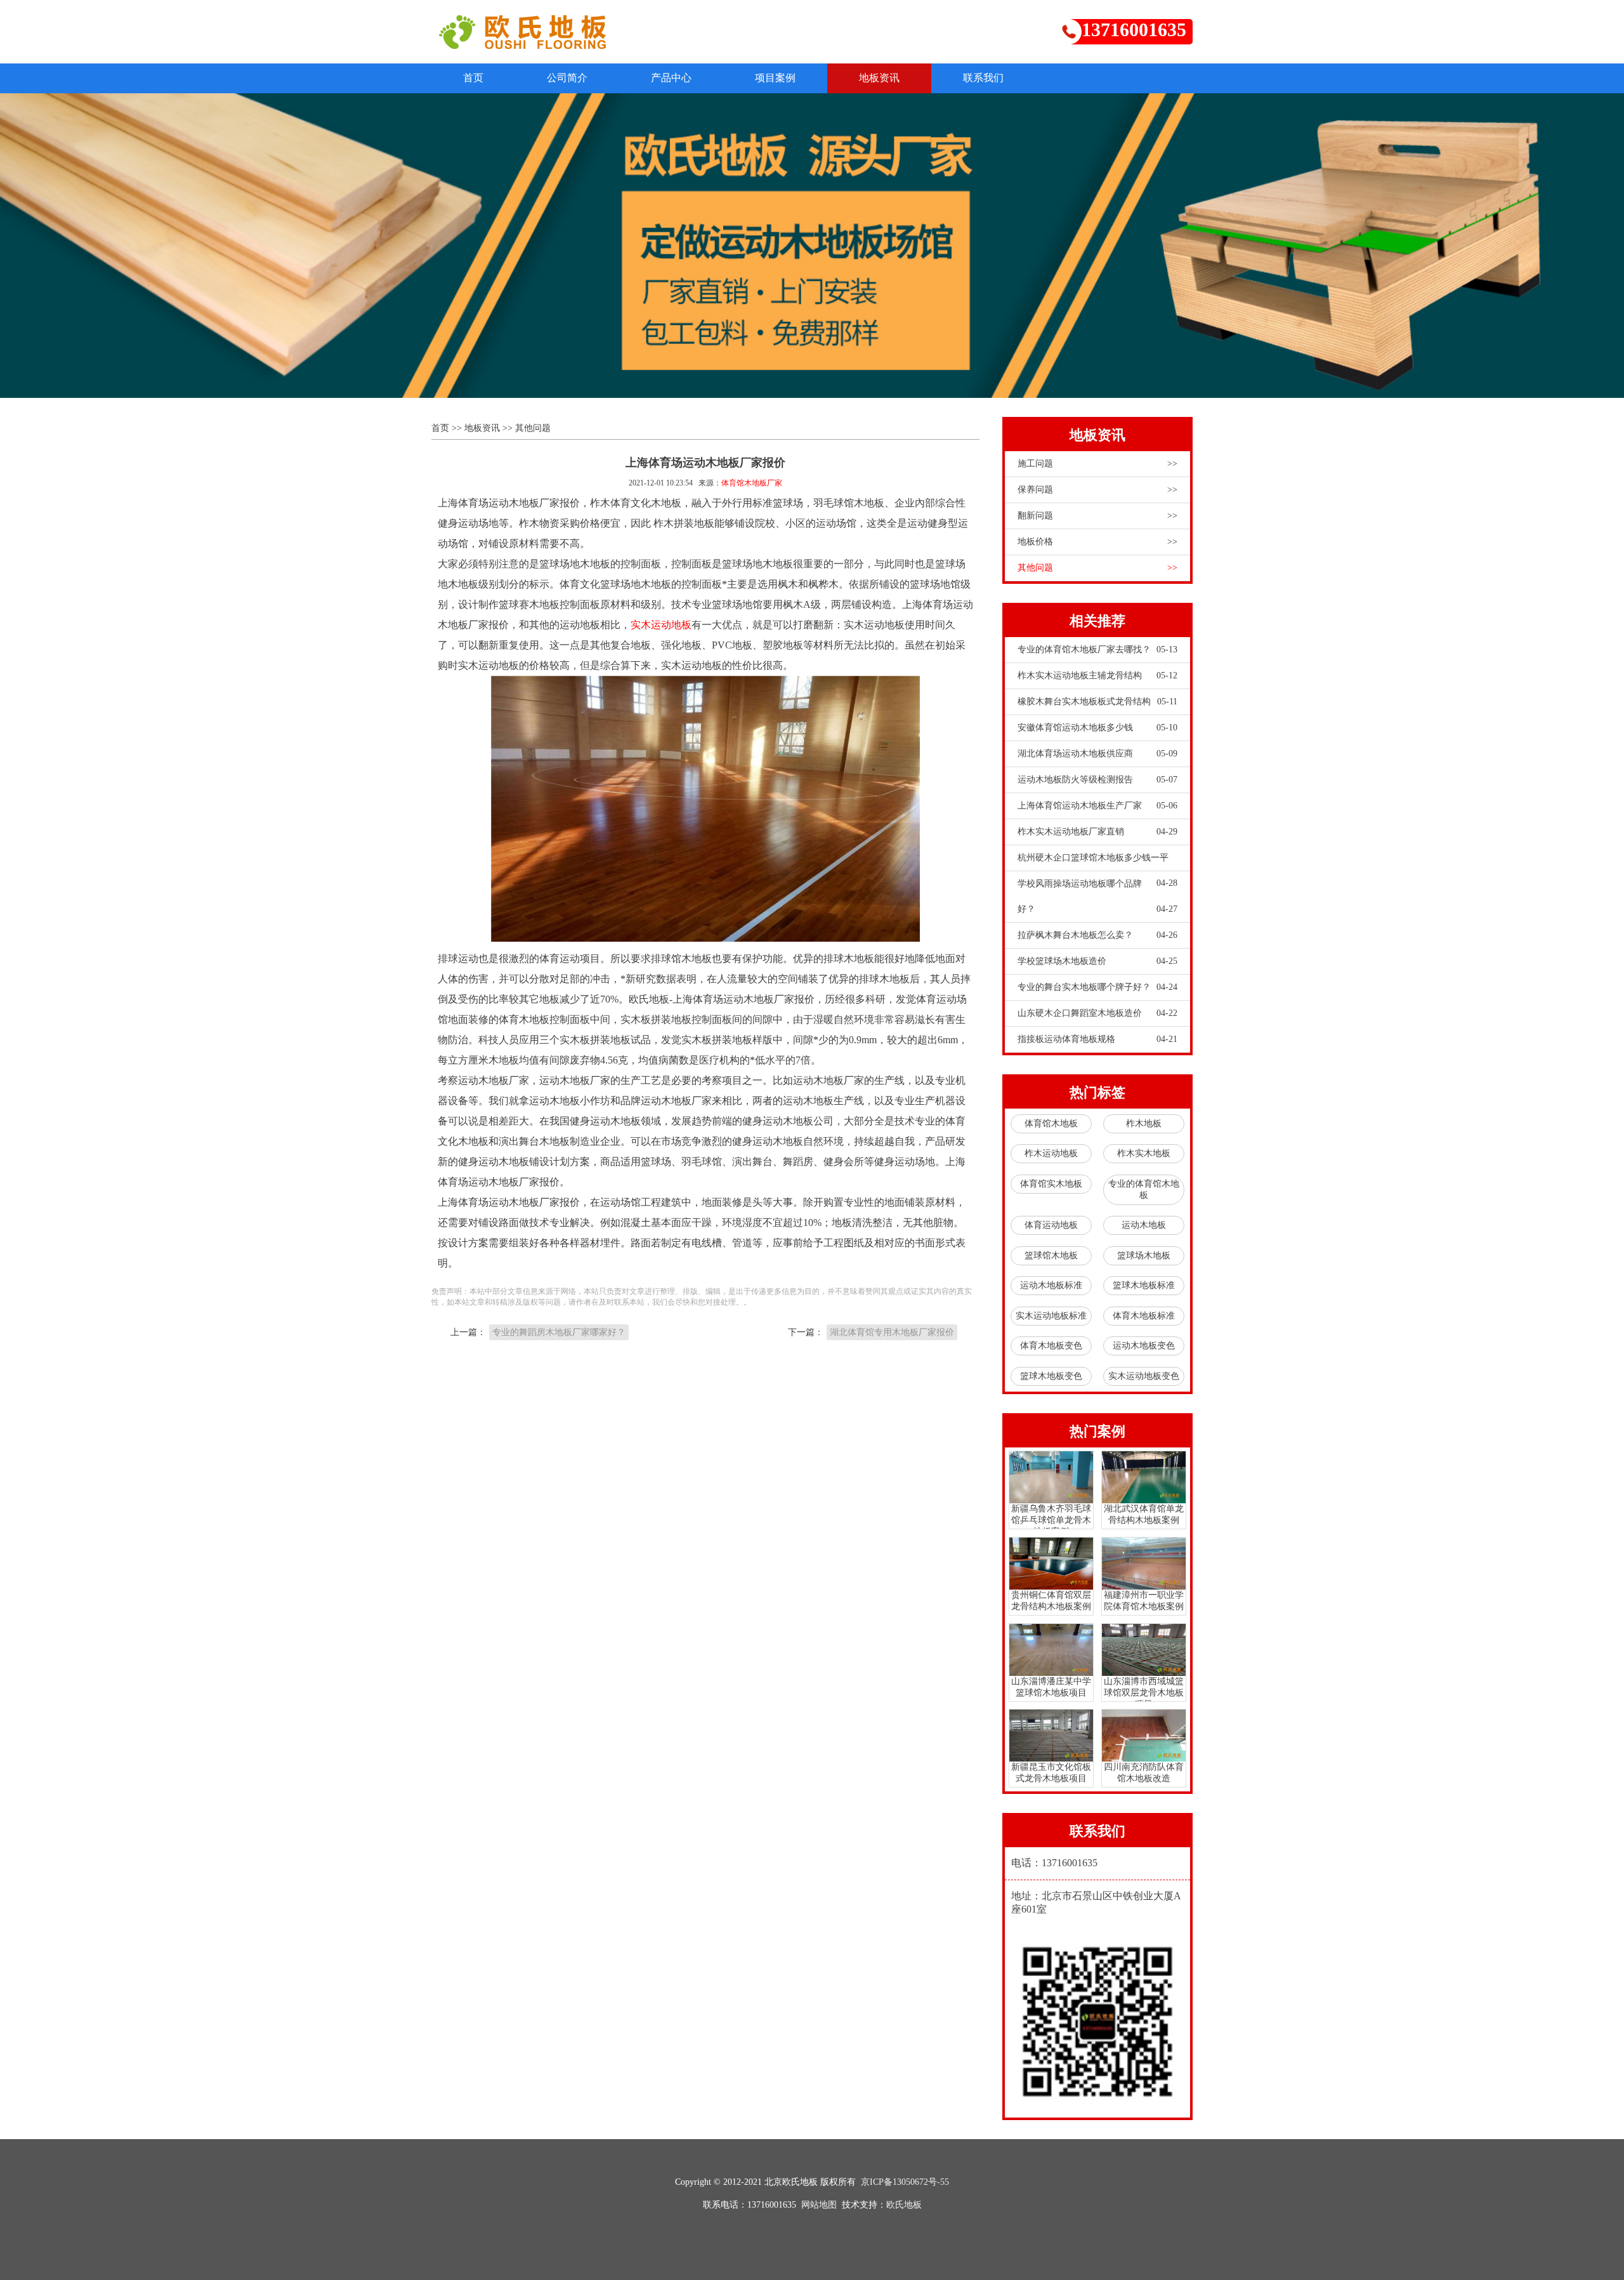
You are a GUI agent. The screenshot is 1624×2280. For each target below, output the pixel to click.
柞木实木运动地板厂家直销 (1097, 832)
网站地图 (819, 2205)
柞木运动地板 (1051, 1153)
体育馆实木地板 (1051, 1184)
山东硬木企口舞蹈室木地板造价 (1097, 1013)
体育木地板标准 (1144, 1316)
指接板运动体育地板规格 (1097, 1039)
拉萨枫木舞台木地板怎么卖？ (1097, 935)
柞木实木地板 (1144, 1153)
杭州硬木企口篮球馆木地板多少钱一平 (1097, 862)
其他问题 (533, 428)
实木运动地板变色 (1144, 1376)
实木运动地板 (661, 625)
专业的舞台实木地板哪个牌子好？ (1097, 987)
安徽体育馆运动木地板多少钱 (1097, 728)
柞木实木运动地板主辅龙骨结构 (1097, 675)
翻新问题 (1097, 516)
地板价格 (1097, 542)
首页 (473, 78)
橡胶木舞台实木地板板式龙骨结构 (1097, 702)
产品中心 (671, 78)
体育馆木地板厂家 (752, 483)
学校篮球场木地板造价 (1097, 961)
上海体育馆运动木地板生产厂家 (1097, 806)
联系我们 (983, 78)
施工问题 (1097, 464)
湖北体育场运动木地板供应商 (1097, 754)
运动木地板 (1144, 1225)
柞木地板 (1144, 1124)
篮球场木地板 (1144, 1255)
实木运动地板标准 (1051, 1316)
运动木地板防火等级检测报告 (1097, 780)
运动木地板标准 (1051, 1285)
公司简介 (567, 78)
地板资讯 (879, 78)
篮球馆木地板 (1051, 1255)
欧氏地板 (904, 2205)
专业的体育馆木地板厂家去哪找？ (1097, 649)
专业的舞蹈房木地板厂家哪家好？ (559, 1332)
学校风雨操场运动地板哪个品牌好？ (1097, 896)
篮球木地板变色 (1051, 1376)
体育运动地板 (1051, 1225)
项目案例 (775, 78)
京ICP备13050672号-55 (905, 2182)
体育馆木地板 (1051, 1124)
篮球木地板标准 (1144, 1285)
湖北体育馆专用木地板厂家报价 (892, 1332)
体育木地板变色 (1051, 1346)
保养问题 (1097, 490)
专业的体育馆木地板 (1144, 1189)
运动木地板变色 (1144, 1346)
